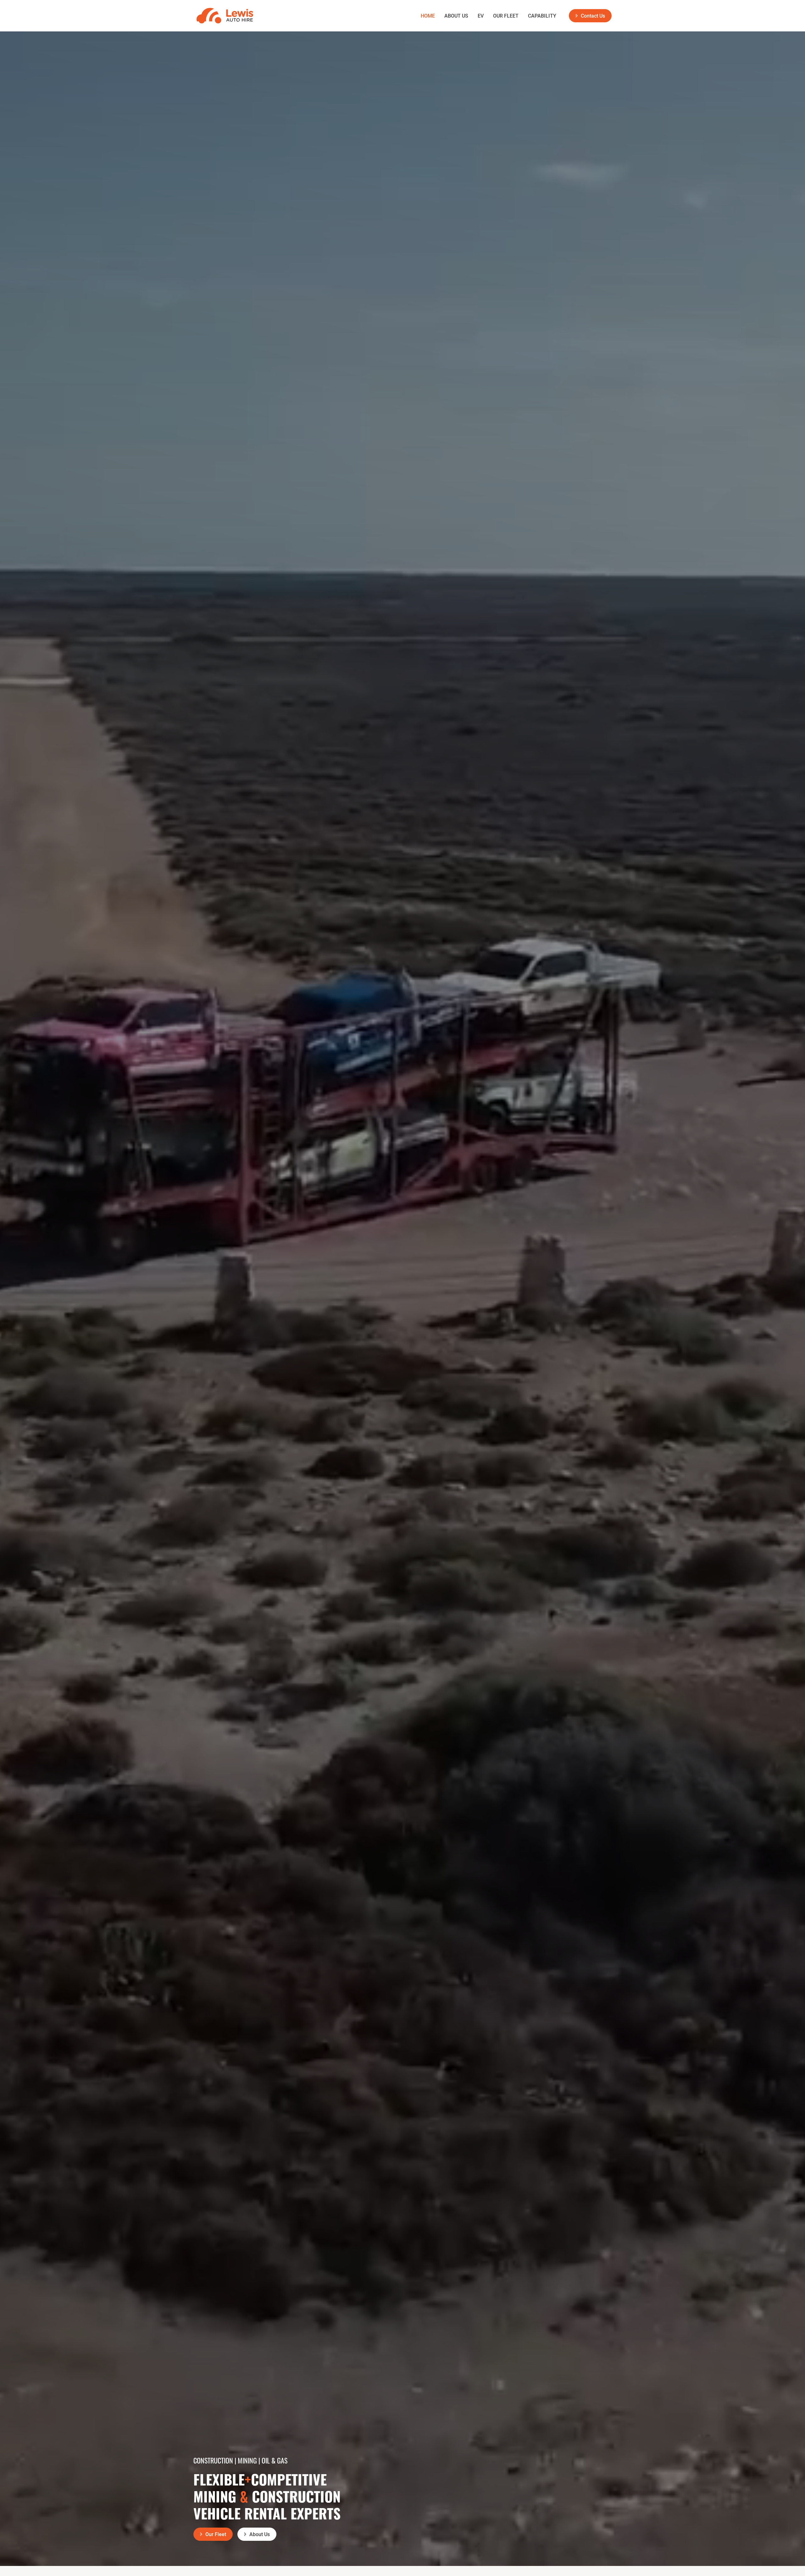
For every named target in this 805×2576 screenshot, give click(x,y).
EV (481, 16)
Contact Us (593, 16)
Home (428, 16)
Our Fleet (506, 16)
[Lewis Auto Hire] (225, 16)
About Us (456, 16)
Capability (542, 16)
